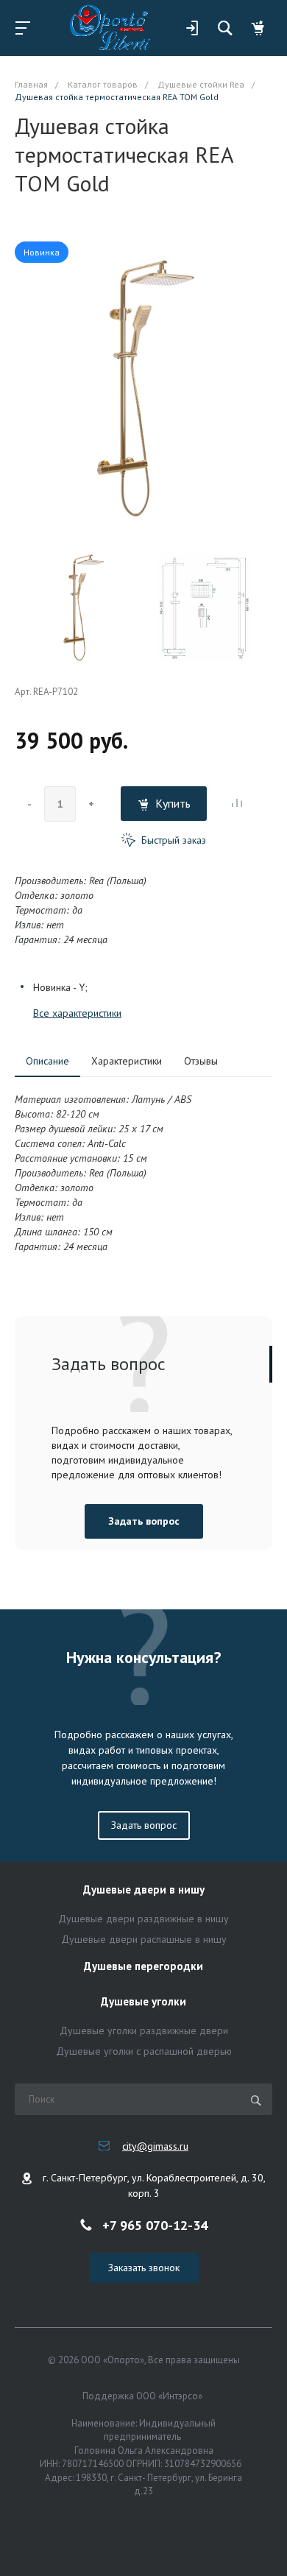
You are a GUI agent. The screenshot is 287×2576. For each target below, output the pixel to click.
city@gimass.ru (155, 2146)
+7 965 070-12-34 (155, 2224)
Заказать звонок (144, 2268)
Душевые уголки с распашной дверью (144, 2051)
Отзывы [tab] (201, 1061)
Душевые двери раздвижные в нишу (143, 1919)
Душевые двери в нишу (144, 1890)
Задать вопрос (144, 1521)
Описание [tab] (47, 1061)
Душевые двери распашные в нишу (144, 1939)
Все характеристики (77, 1013)
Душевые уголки (143, 2002)
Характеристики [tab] (127, 1061)
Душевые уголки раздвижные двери (144, 2030)
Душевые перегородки (143, 1967)
